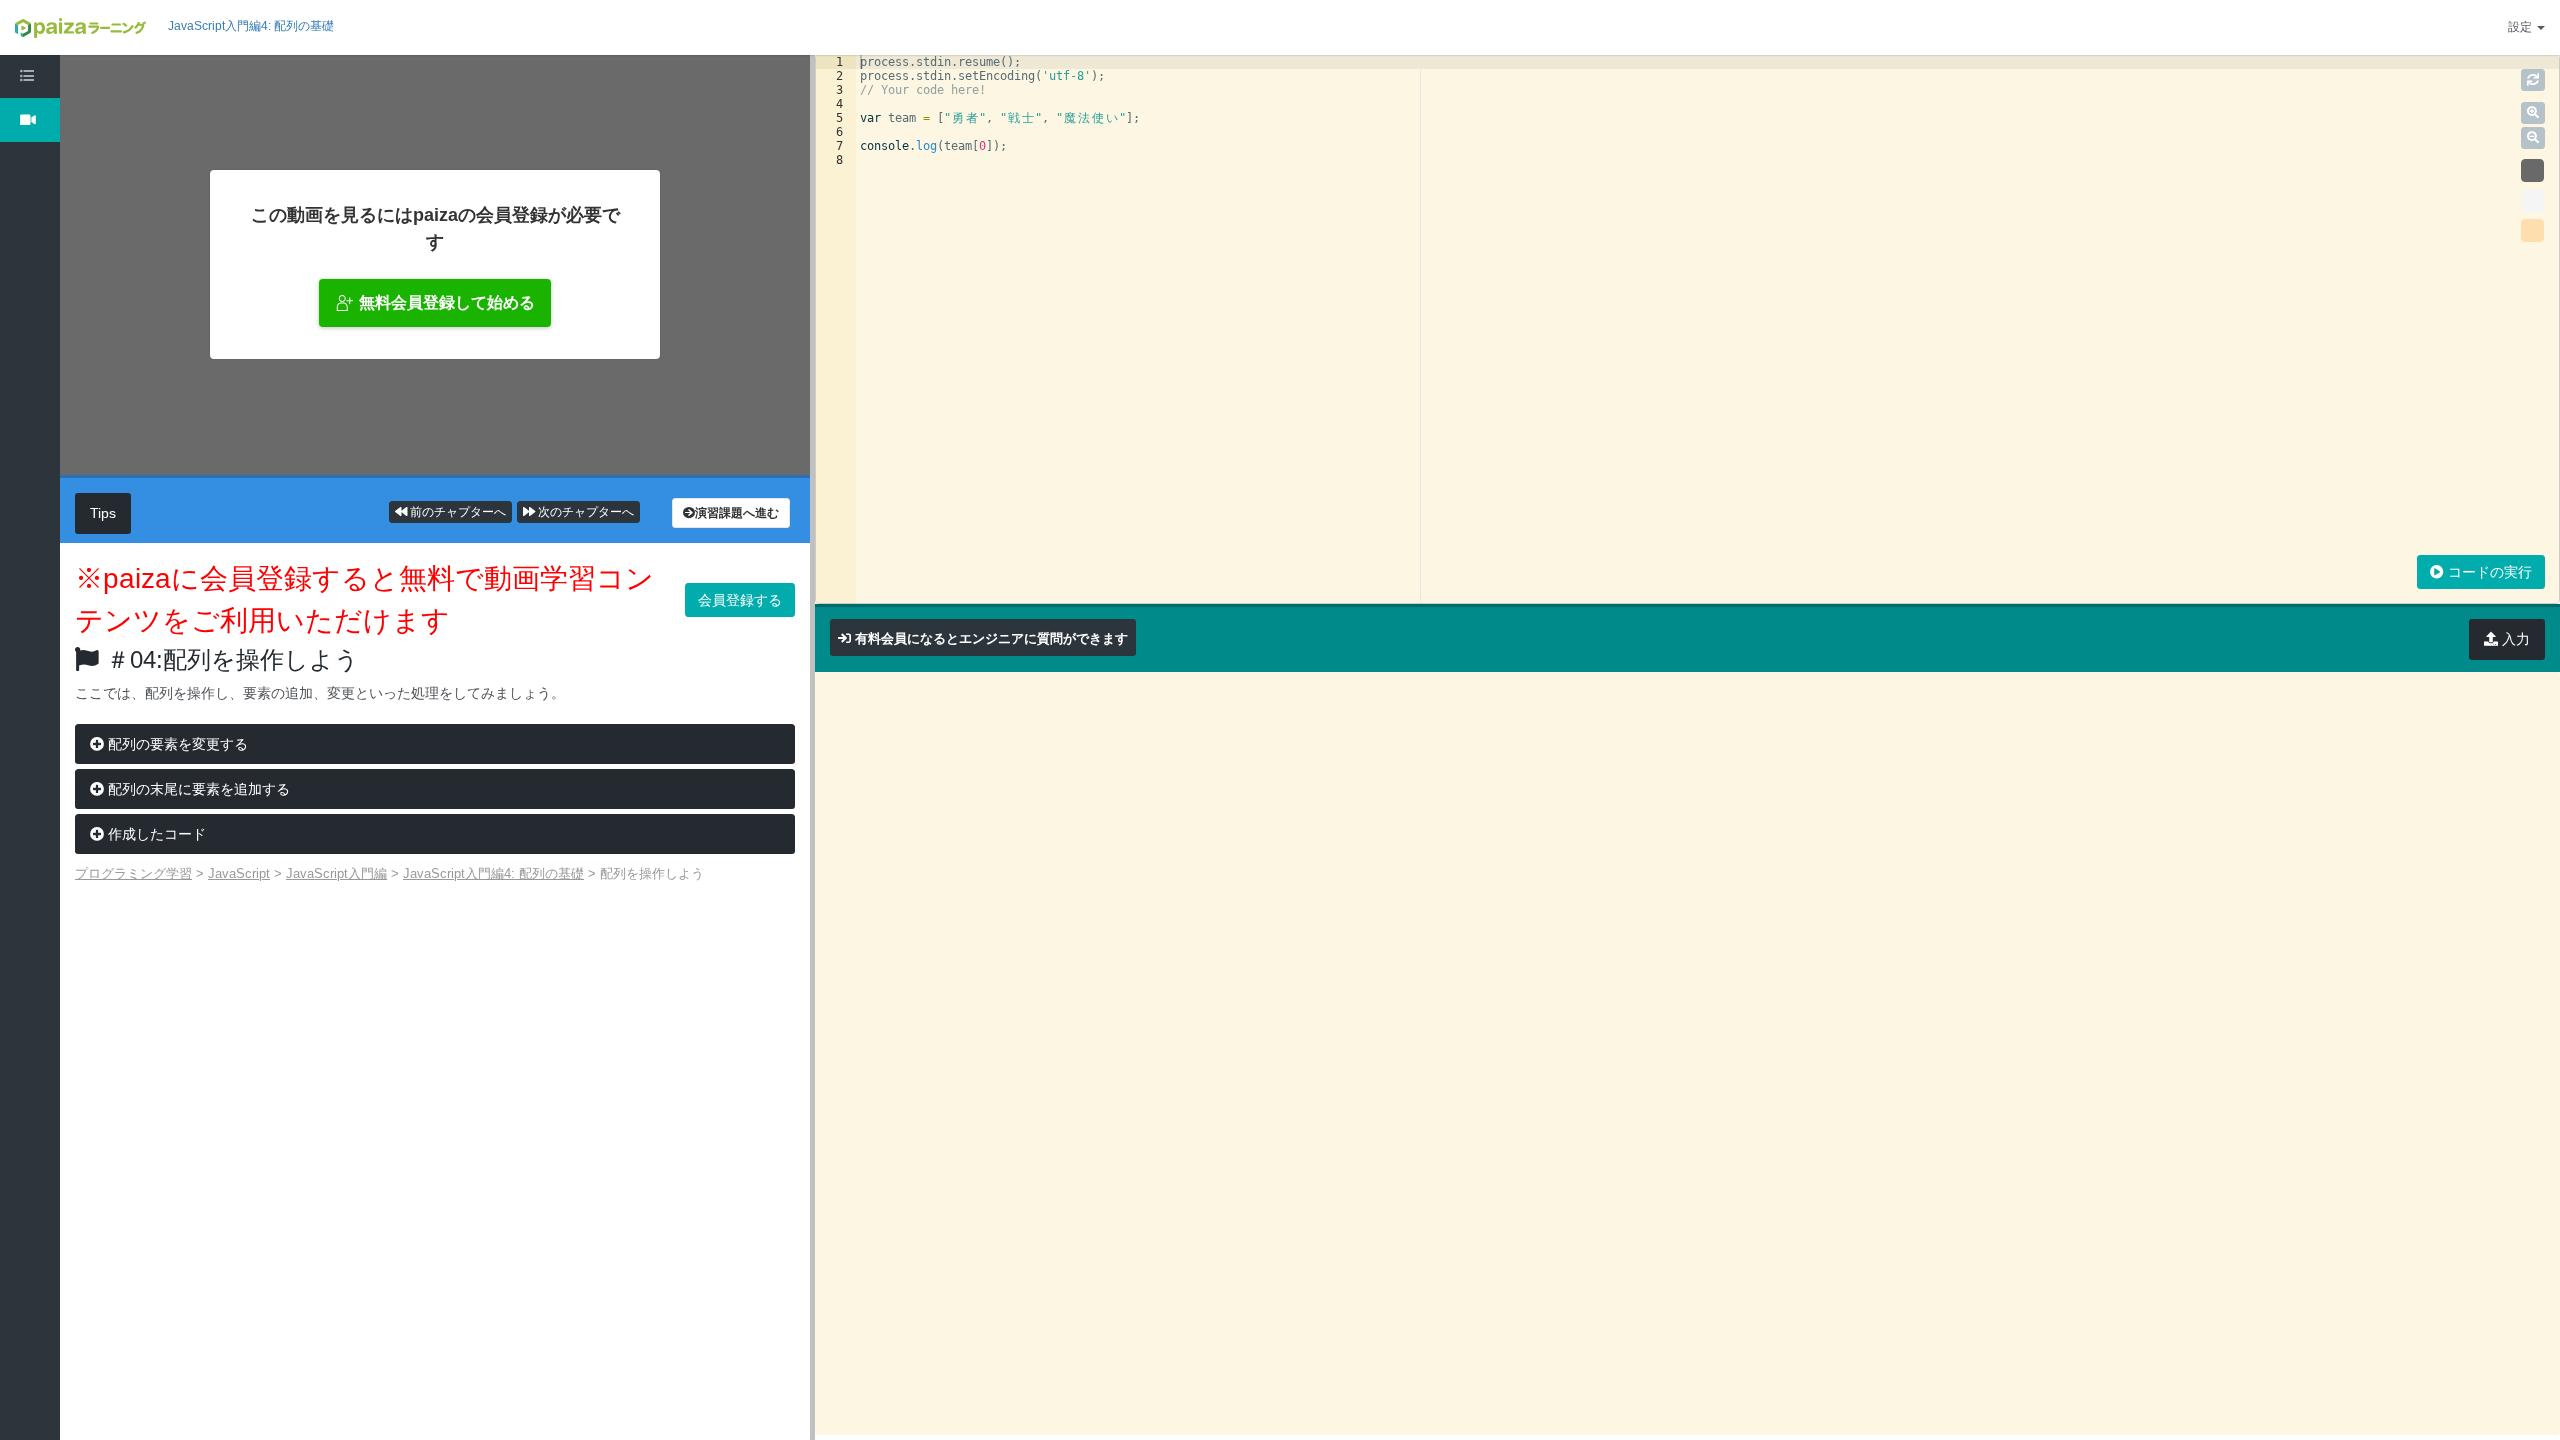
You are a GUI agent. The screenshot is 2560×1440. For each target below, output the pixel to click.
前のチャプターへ (456, 512)
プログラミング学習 (133, 873)
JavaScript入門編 (336, 873)
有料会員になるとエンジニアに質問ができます (991, 638)
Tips (103, 513)
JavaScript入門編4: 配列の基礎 (251, 26)
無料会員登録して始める (447, 302)
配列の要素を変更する (176, 744)
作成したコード (155, 834)
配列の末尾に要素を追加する (197, 789)
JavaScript (239, 873)
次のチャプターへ (584, 512)
